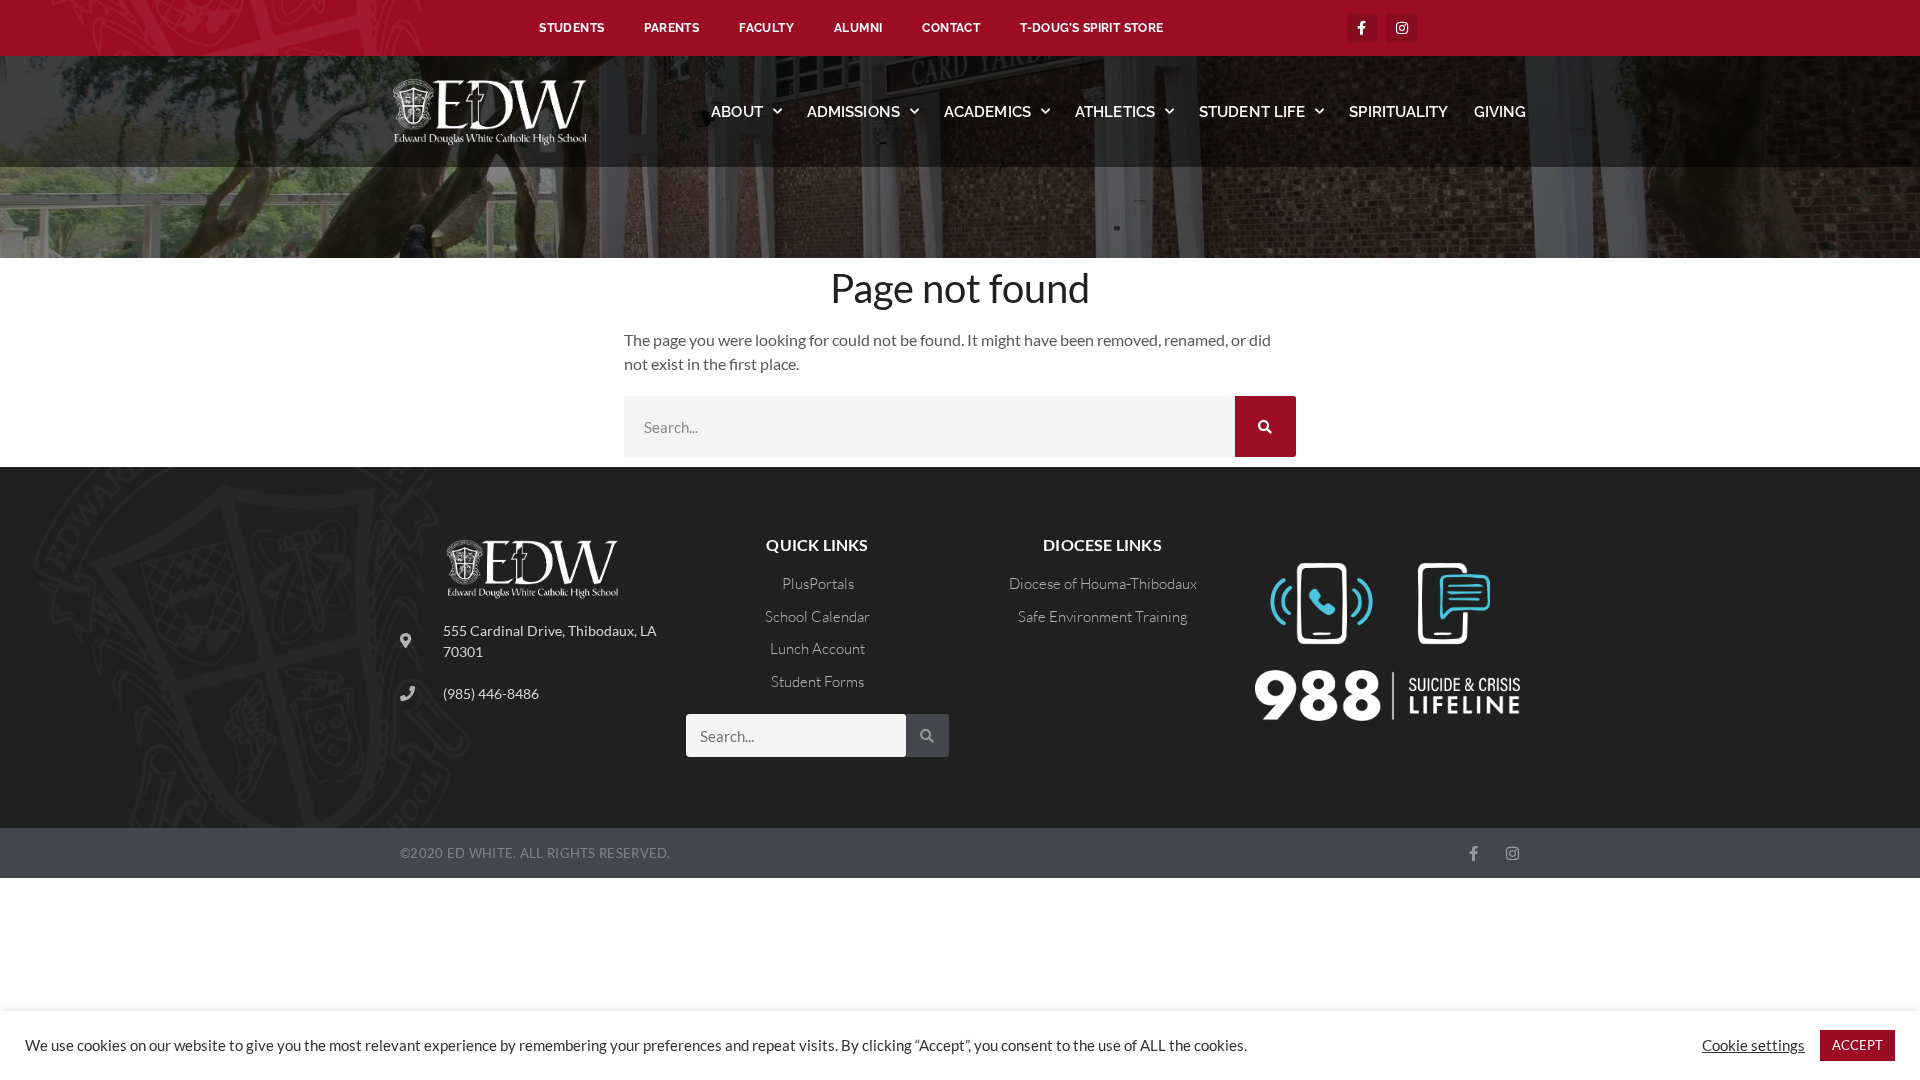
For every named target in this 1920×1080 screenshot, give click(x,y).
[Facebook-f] (1362, 28)
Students (571, 28)
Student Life (1252, 112)
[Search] (1265, 426)
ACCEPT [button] (1857, 1045)
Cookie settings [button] (1753, 1045)
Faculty (766, 28)
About (737, 112)
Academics (987, 112)
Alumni (858, 28)
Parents (671, 28)
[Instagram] (1401, 28)
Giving (1500, 112)
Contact (951, 28)
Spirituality (1398, 112)
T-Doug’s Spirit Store (1091, 28)
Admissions (853, 112)
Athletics (1115, 112)
